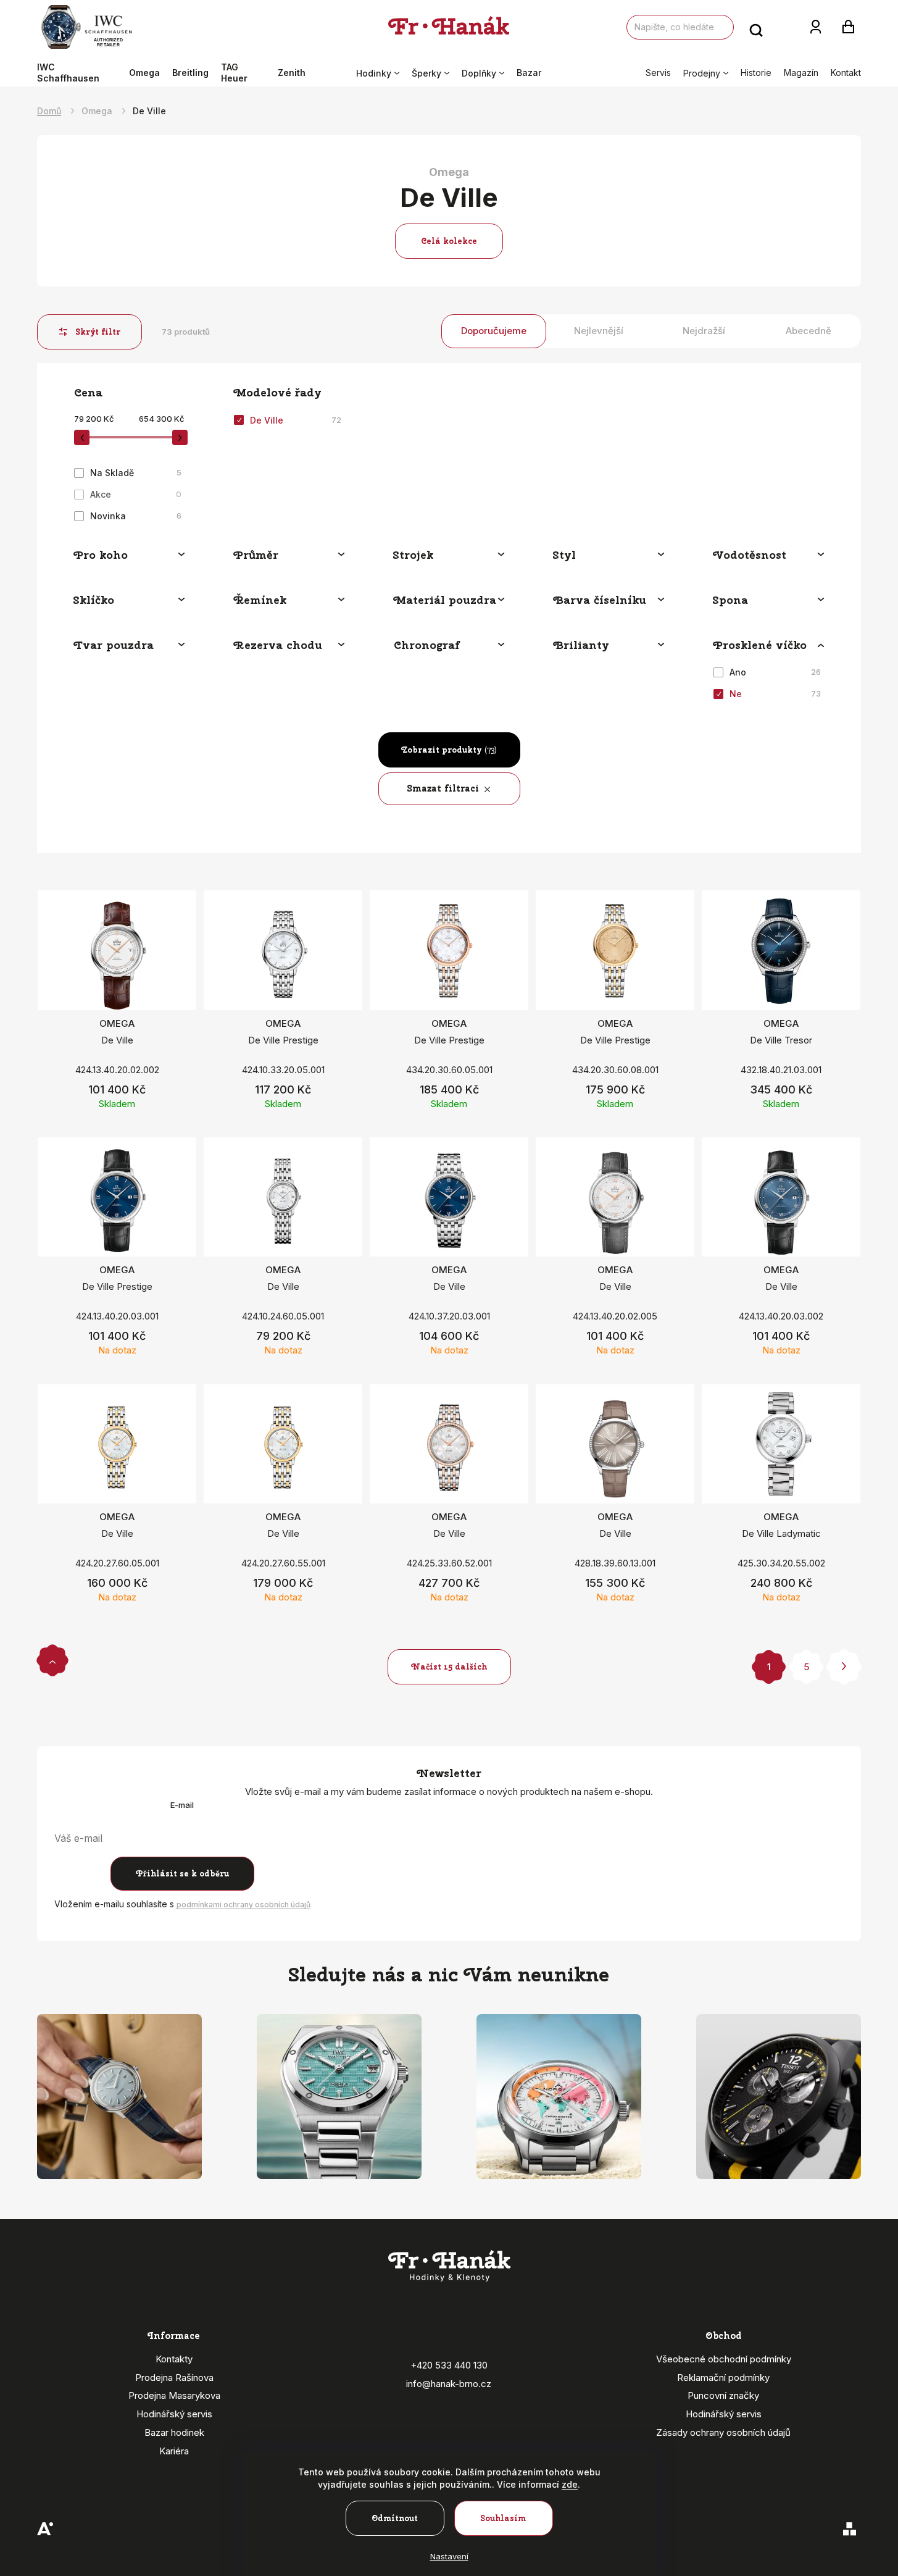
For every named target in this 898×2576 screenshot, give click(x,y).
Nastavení (449, 2556)
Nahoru (52, 1660)
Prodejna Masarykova (174, 2395)
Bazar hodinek (174, 2432)
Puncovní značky (723, 2395)
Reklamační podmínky (723, 2377)
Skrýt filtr (98, 332)
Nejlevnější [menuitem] (599, 331)
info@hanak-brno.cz (449, 2384)
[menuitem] (80, 73)
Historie (756, 73)
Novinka (136, 516)
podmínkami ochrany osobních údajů (243, 1905)
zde (570, 2484)
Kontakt (846, 73)
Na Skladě (136, 473)
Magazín (801, 73)
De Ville (296, 420)
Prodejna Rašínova (174, 2377)
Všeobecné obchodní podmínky (724, 2359)
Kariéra (174, 2451)
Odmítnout (395, 2518)
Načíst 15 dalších (449, 1667)
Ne (775, 694)
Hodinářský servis (174, 2414)
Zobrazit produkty (449, 750)
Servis (658, 73)
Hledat (756, 27)
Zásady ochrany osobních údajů (723, 2432)
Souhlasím (503, 2518)
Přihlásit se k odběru (182, 1874)
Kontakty (174, 2359)
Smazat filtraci (443, 788)
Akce (136, 494)
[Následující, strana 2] (844, 1667)
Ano (775, 672)
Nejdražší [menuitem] (704, 331)
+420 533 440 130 (449, 2365)
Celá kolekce (449, 241)
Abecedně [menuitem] (809, 331)
